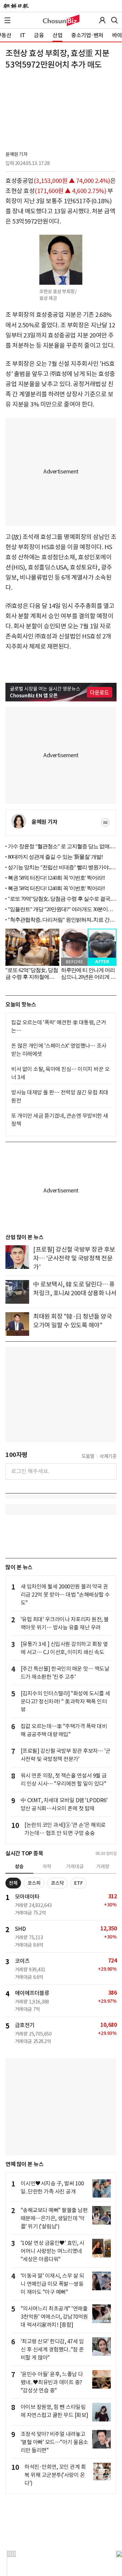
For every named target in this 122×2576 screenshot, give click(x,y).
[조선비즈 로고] (61, 20)
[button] (7, 20)
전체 (13, 1883)
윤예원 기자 (16, 154)
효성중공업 (19, 181)
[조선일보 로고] (16, 6)
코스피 (34, 1883)
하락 (47, 1866)
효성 (29, 191)
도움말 (88, 1456)
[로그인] (102, 20)
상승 (19, 1866)
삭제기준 (108, 1456)
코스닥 (57, 1883)
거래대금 (75, 1866)
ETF (79, 1883)
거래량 (103, 1866)
